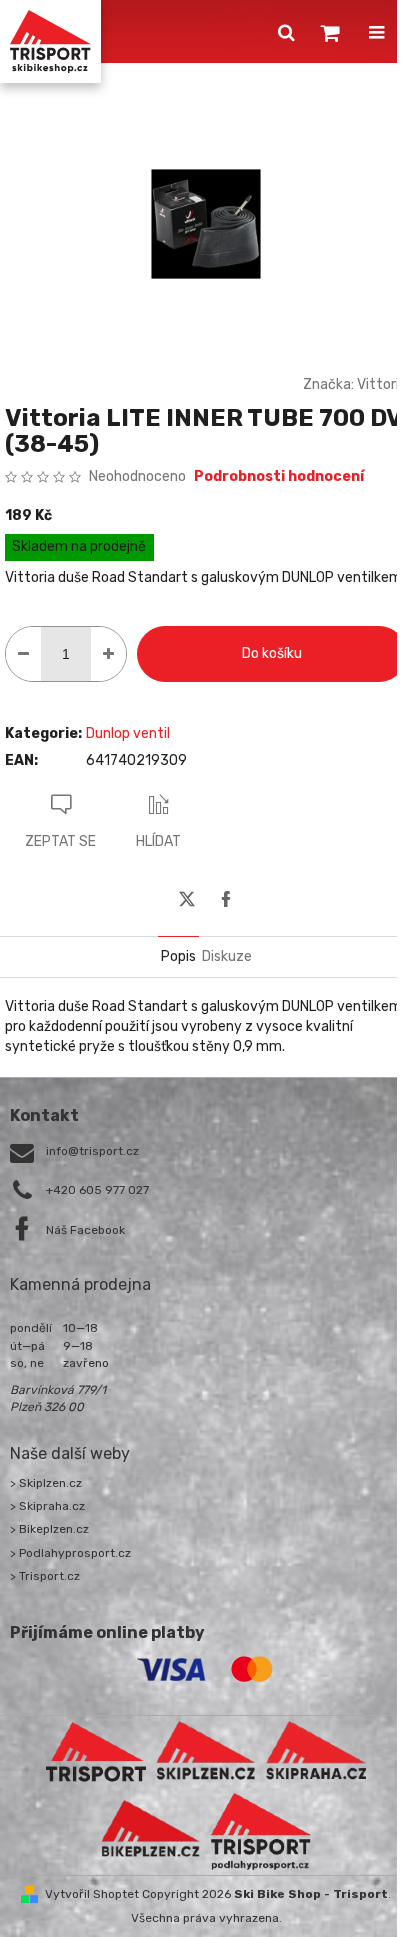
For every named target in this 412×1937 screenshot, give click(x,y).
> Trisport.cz (45, 1576)
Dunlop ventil (128, 733)
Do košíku (272, 653)
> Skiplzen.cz (46, 1483)
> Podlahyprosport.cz (70, 1553)
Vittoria (382, 384)
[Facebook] (226, 899)
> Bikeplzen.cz (49, 1529)
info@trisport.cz (92, 1151)
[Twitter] (187, 899)
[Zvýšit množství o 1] (108, 654)
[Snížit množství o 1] (23, 654)
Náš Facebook (85, 1230)
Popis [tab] (178, 956)
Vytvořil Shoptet (92, 1894)
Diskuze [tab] (227, 956)
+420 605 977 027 (97, 1190)
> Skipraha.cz (47, 1506)
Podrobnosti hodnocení (279, 476)
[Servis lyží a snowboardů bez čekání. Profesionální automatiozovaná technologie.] (316, 1751)
